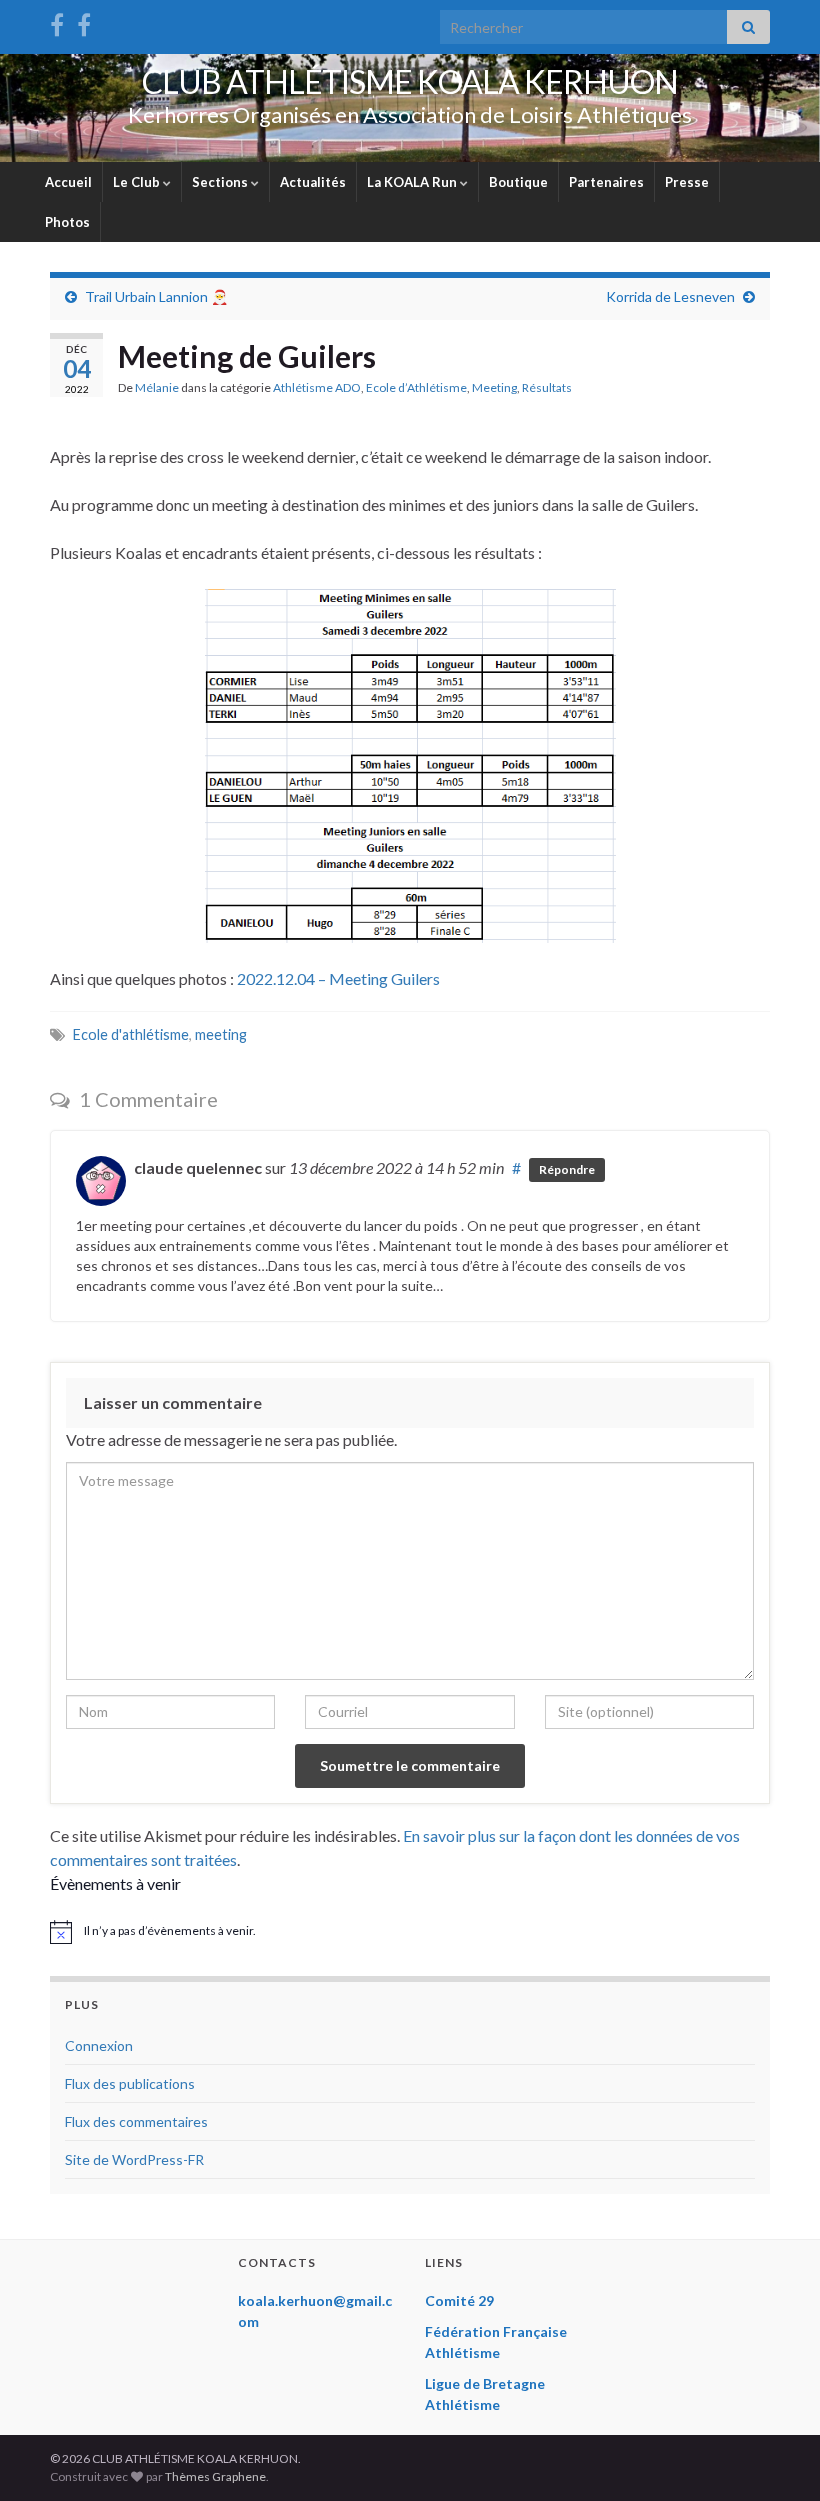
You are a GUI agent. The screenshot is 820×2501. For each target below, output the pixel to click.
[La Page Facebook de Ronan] (84, 21)
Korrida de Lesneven (670, 296)
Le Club (138, 182)
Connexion (99, 2045)
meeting (221, 1034)
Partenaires (606, 182)
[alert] (410, 1932)
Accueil (68, 182)
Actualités (313, 182)
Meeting (494, 387)
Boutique (518, 182)
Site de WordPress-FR (134, 2159)
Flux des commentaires (136, 2121)
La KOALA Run (413, 182)
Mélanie (157, 387)
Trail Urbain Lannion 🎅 (156, 296)
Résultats (547, 387)
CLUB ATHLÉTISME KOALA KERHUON (410, 81)
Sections (221, 182)
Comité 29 (459, 2300)
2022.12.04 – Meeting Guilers (338, 978)
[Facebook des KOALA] (57, 21)
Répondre (567, 1169)
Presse (687, 182)
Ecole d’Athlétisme (416, 387)
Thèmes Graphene (215, 2476)
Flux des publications (130, 2083)
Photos (67, 222)
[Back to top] (775, 2456)
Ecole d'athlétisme (131, 1034)
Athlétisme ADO (317, 387)
